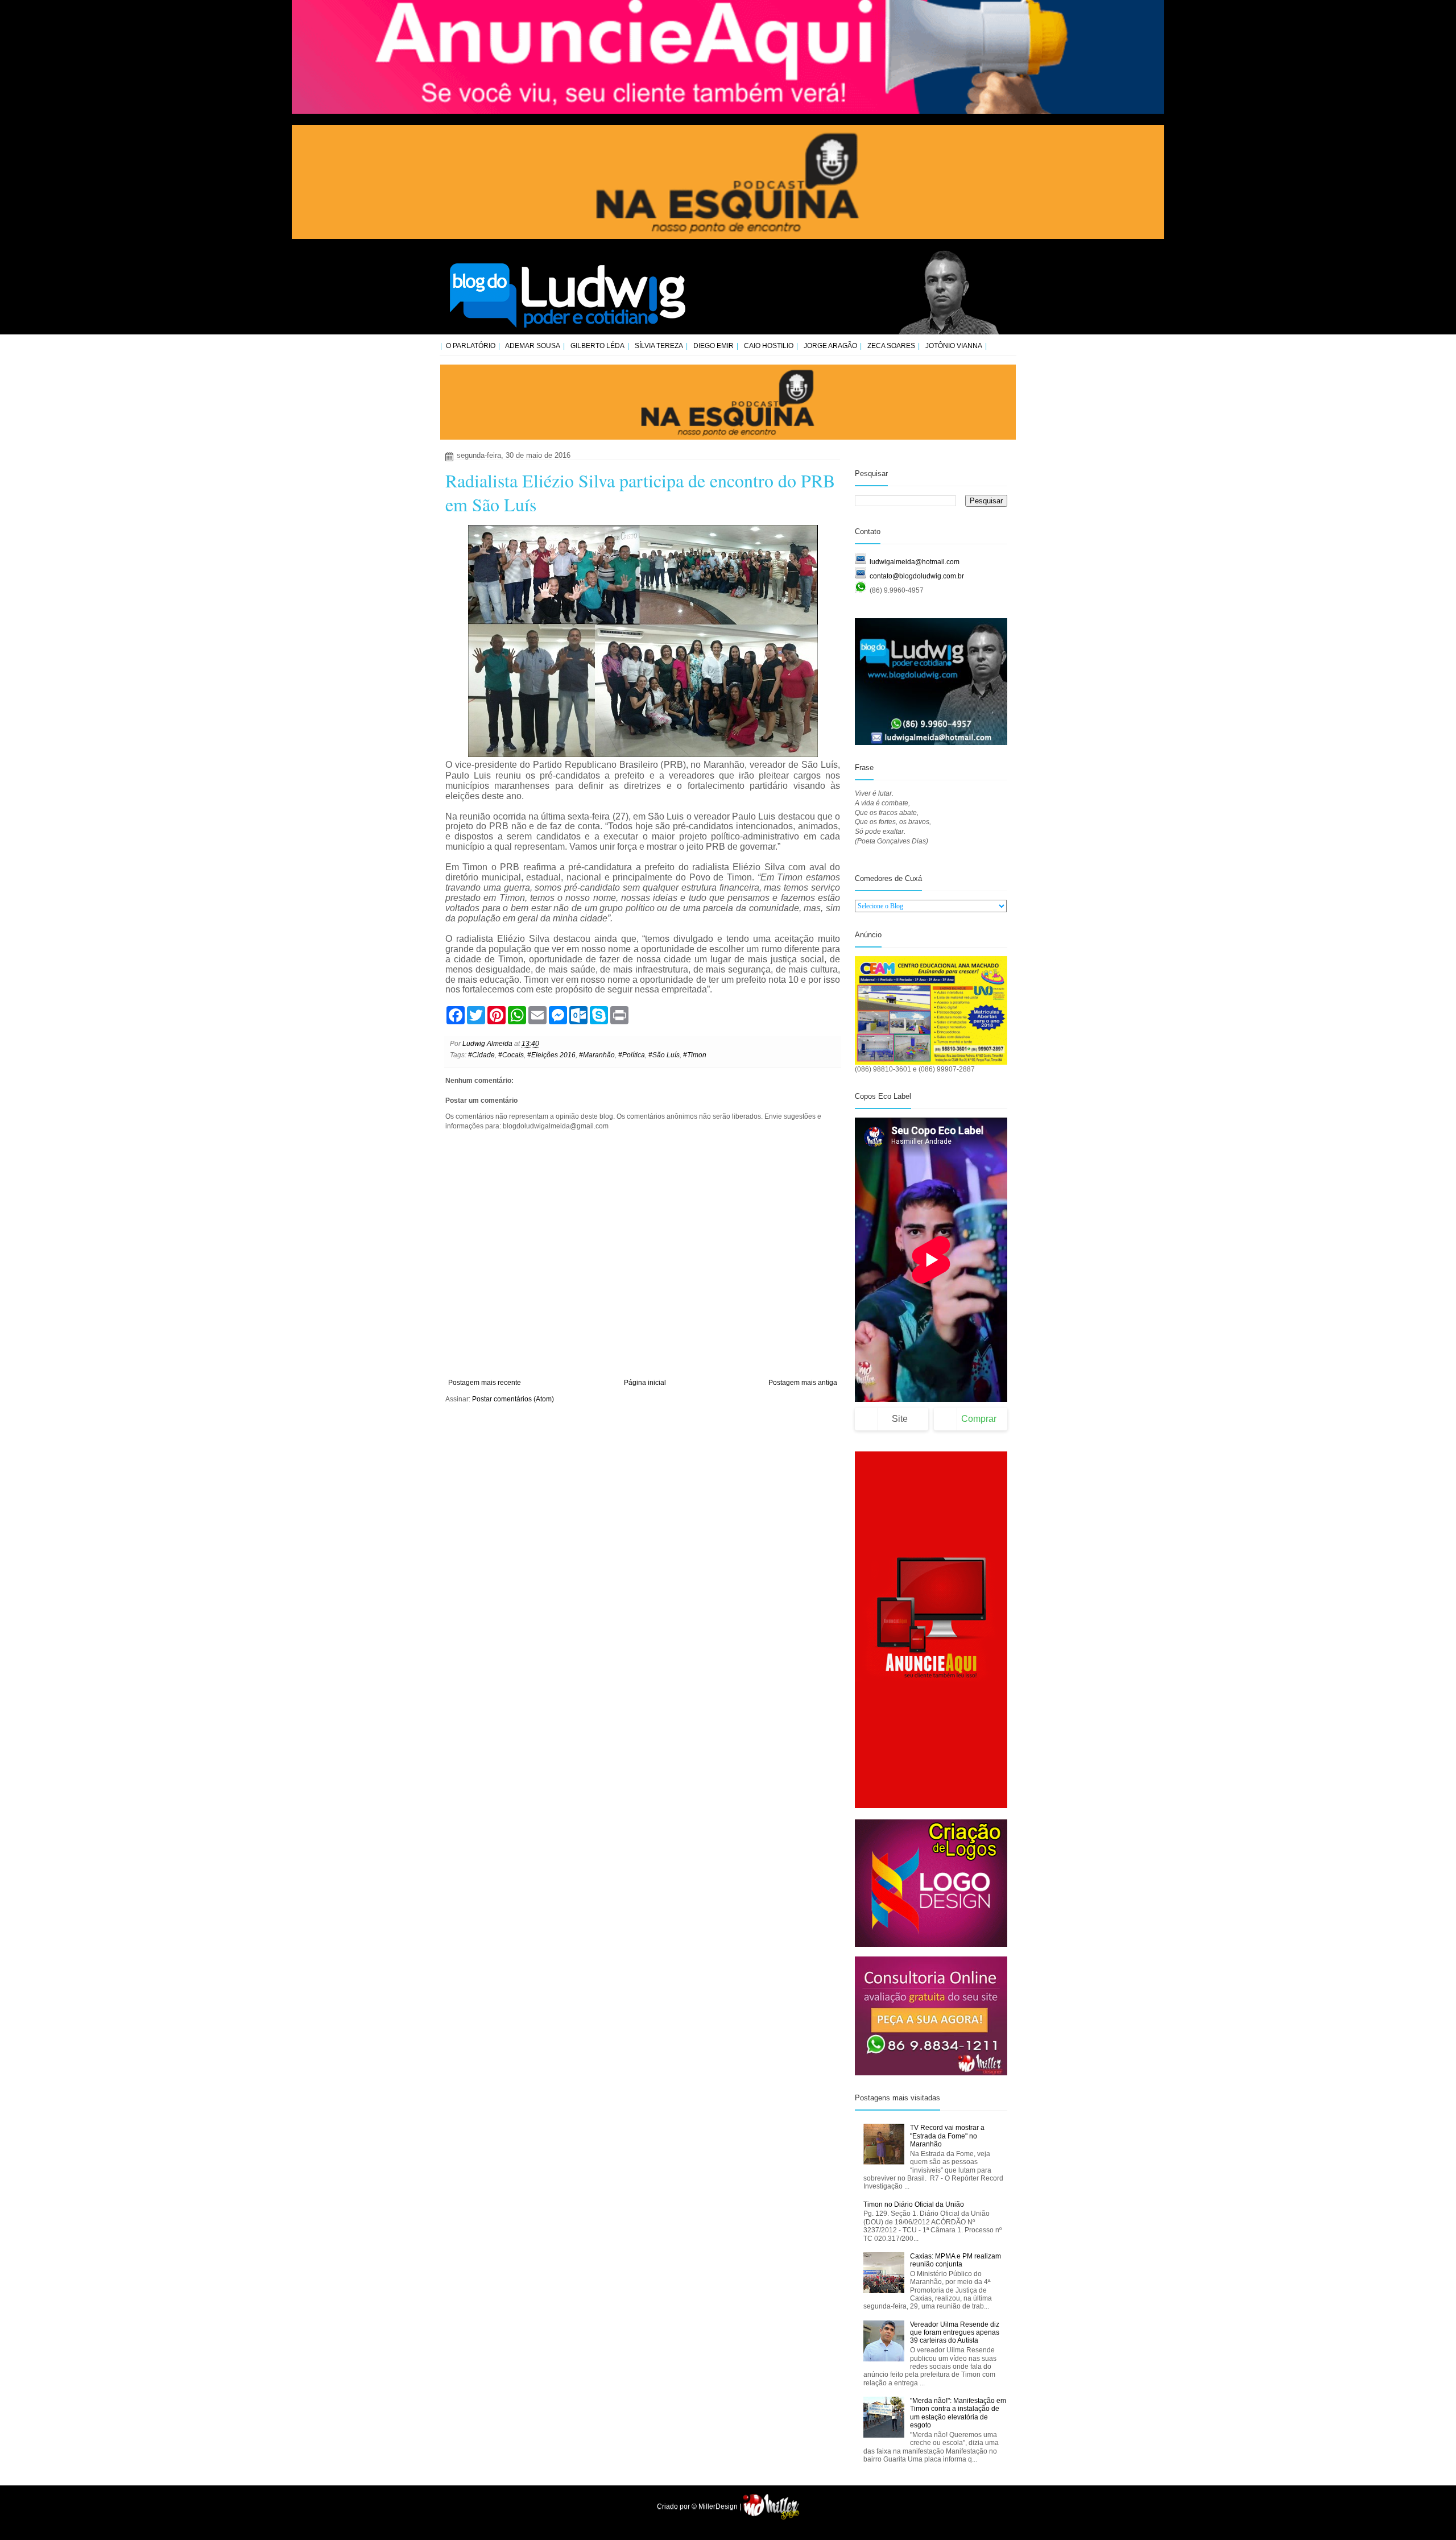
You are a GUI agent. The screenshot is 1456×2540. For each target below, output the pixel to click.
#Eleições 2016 (551, 1055)
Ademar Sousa (533, 346)
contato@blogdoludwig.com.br (917, 576)
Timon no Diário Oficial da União (914, 2204)
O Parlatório (471, 346)
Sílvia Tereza (659, 346)
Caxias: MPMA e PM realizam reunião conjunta (955, 2260)
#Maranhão (597, 1055)
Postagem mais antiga (803, 1383)
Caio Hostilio (769, 346)
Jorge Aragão (830, 346)
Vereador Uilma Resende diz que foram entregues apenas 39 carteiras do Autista (955, 2333)
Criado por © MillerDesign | (700, 2506)
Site (900, 1419)
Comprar (979, 1419)
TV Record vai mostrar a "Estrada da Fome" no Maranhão (947, 2136)
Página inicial (645, 1383)
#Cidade (481, 1055)
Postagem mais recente (485, 1383)
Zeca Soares (891, 346)
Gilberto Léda (597, 346)
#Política (632, 1055)
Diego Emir (713, 346)
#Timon (695, 1055)
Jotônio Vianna (954, 346)
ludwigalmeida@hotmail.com (915, 562)
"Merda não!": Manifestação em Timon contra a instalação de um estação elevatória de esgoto (958, 2413)
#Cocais (511, 1055)
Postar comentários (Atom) (513, 1399)
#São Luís (664, 1055)
